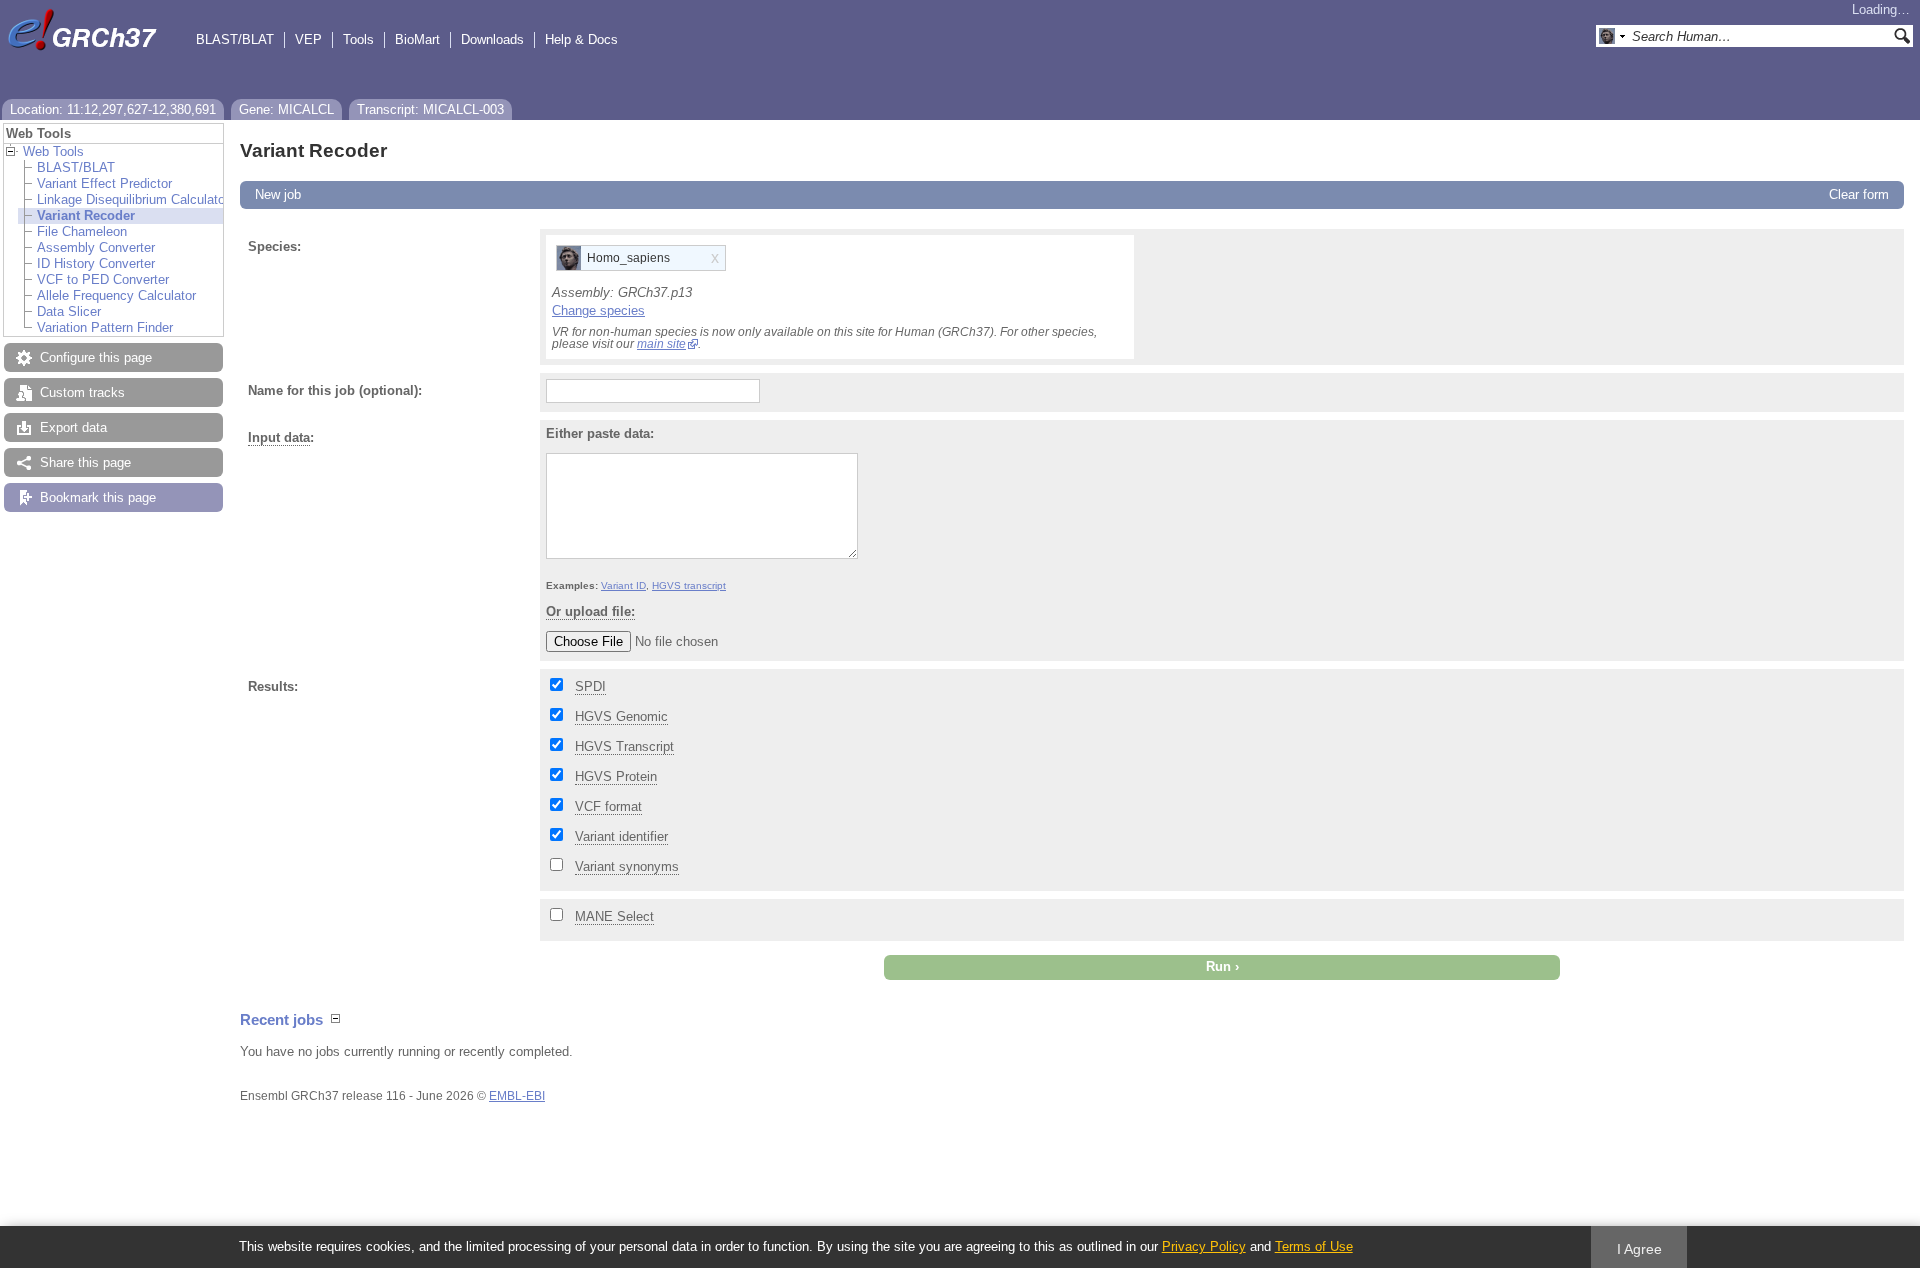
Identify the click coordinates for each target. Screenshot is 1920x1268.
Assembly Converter (96, 247)
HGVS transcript (689, 585)
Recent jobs (281, 1019)
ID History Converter (96, 263)
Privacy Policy (1204, 1246)
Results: (273, 686)
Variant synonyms (627, 866)
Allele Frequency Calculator (116, 295)
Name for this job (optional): (335, 390)
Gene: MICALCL (286, 109)
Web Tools (53, 151)
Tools (358, 39)
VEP (308, 39)
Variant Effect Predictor (104, 183)
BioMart (417, 39)
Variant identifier (621, 836)
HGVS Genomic (621, 716)
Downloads (492, 39)
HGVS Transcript (624, 746)
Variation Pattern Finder (105, 327)
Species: (274, 246)
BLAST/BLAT (235, 39)
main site (661, 344)
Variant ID (623, 585)
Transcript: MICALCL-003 (430, 109)
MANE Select (614, 916)
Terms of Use (1314, 1246)
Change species (598, 310)
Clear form (1859, 194)
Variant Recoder (86, 215)
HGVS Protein (616, 776)
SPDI (590, 686)
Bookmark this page (98, 497)
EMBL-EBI (517, 1096)
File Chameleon (82, 231)
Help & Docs (581, 39)
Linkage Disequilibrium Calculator (133, 199)
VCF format (608, 806)
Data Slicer (69, 311)
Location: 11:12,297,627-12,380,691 (113, 109)
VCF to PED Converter (103, 279)
